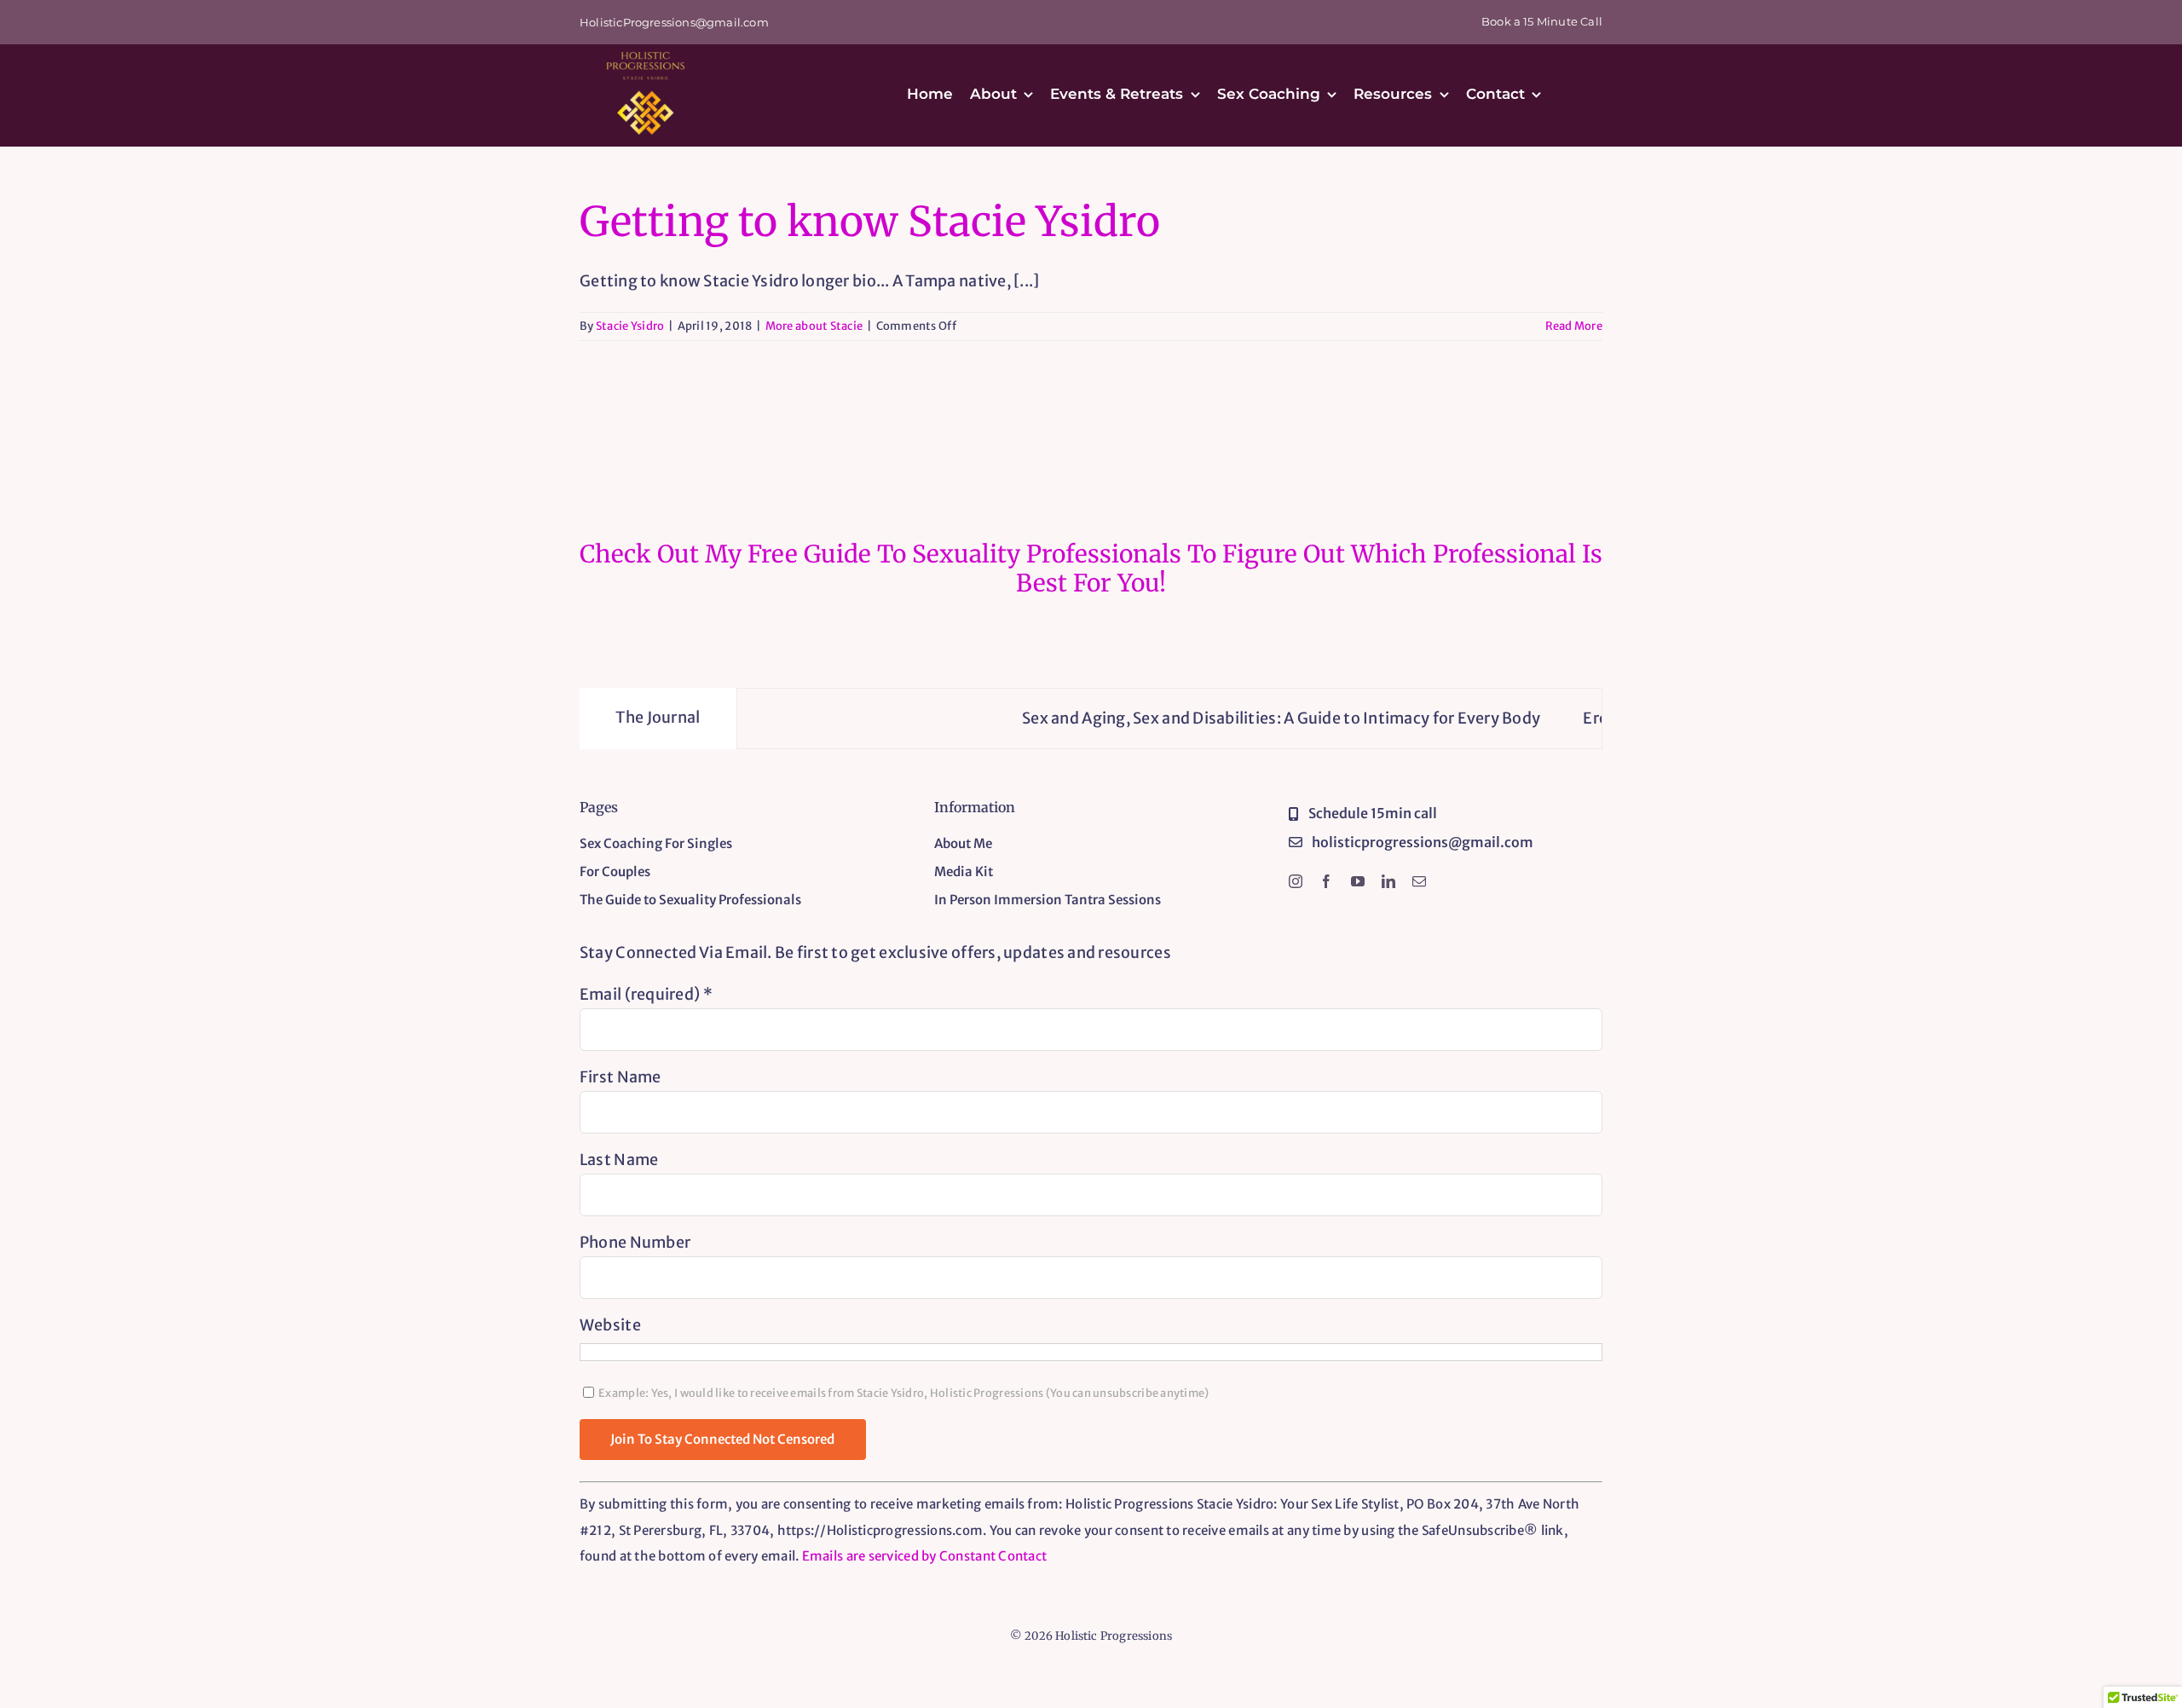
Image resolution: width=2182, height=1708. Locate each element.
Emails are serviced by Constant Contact (925, 1556)
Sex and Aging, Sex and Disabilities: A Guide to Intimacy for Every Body (1218, 718)
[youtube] (1358, 881)
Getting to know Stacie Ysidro (870, 222)
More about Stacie (814, 326)
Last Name (619, 1160)
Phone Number (635, 1242)
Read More (1574, 326)
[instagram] (1296, 881)
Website (610, 1325)
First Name (621, 1077)
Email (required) (646, 994)
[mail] (1419, 881)
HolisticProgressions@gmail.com (674, 22)
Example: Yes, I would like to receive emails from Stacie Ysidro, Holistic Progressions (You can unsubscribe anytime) (903, 1393)
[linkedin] (1388, 881)
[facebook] (1326, 881)
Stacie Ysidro (630, 326)
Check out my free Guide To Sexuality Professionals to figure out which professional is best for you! (1091, 568)
